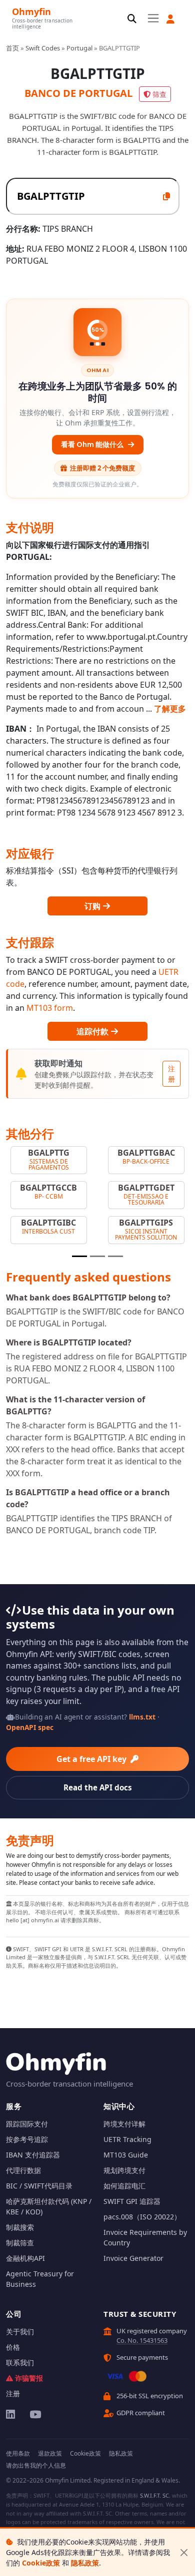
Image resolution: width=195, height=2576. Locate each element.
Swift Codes (43, 48)
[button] (170, 19)
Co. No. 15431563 (142, 2340)
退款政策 (50, 2453)
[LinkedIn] (11, 2414)
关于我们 (20, 2332)
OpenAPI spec (30, 1727)
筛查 (159, 94)
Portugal (79, 48)
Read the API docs (98, 1787)
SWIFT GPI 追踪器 (132, 2201)
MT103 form (50, 1008)
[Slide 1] (79, 1256)
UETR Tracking (127, 2139)
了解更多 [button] (170, 709)
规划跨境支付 (124, 2170)
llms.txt (142, 1717)
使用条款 (18, 2453)
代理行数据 (23, 2170)
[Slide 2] (97, 1256)
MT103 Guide (126, 2155)
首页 (12, 48)
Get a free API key (92, 1759)
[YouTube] (35, 2414)
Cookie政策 (41, 2563)
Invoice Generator (133, 2258)
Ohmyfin (31, 11)
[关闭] (184, 2552)
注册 (171, 1074)
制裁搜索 (20, 2227)
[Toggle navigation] (153, 18)
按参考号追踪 (27, 2139)
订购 (93, 906)
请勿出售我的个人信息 (36, 2465)
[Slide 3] (115, 1256)
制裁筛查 (20, 2243)
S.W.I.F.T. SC (154, 2495)
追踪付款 (93, 1031)
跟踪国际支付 (27, 2124)
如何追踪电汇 (124, 2186)
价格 (13, 2347)
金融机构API (25, 2258)
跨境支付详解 (124, 2124)
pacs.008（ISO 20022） (142, 2217)
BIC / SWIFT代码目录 (39, 2186)
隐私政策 (85, 2563)
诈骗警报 (29, 2378)
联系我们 (20, 2362)
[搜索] (132, 19)
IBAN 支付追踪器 (33, 2155)
